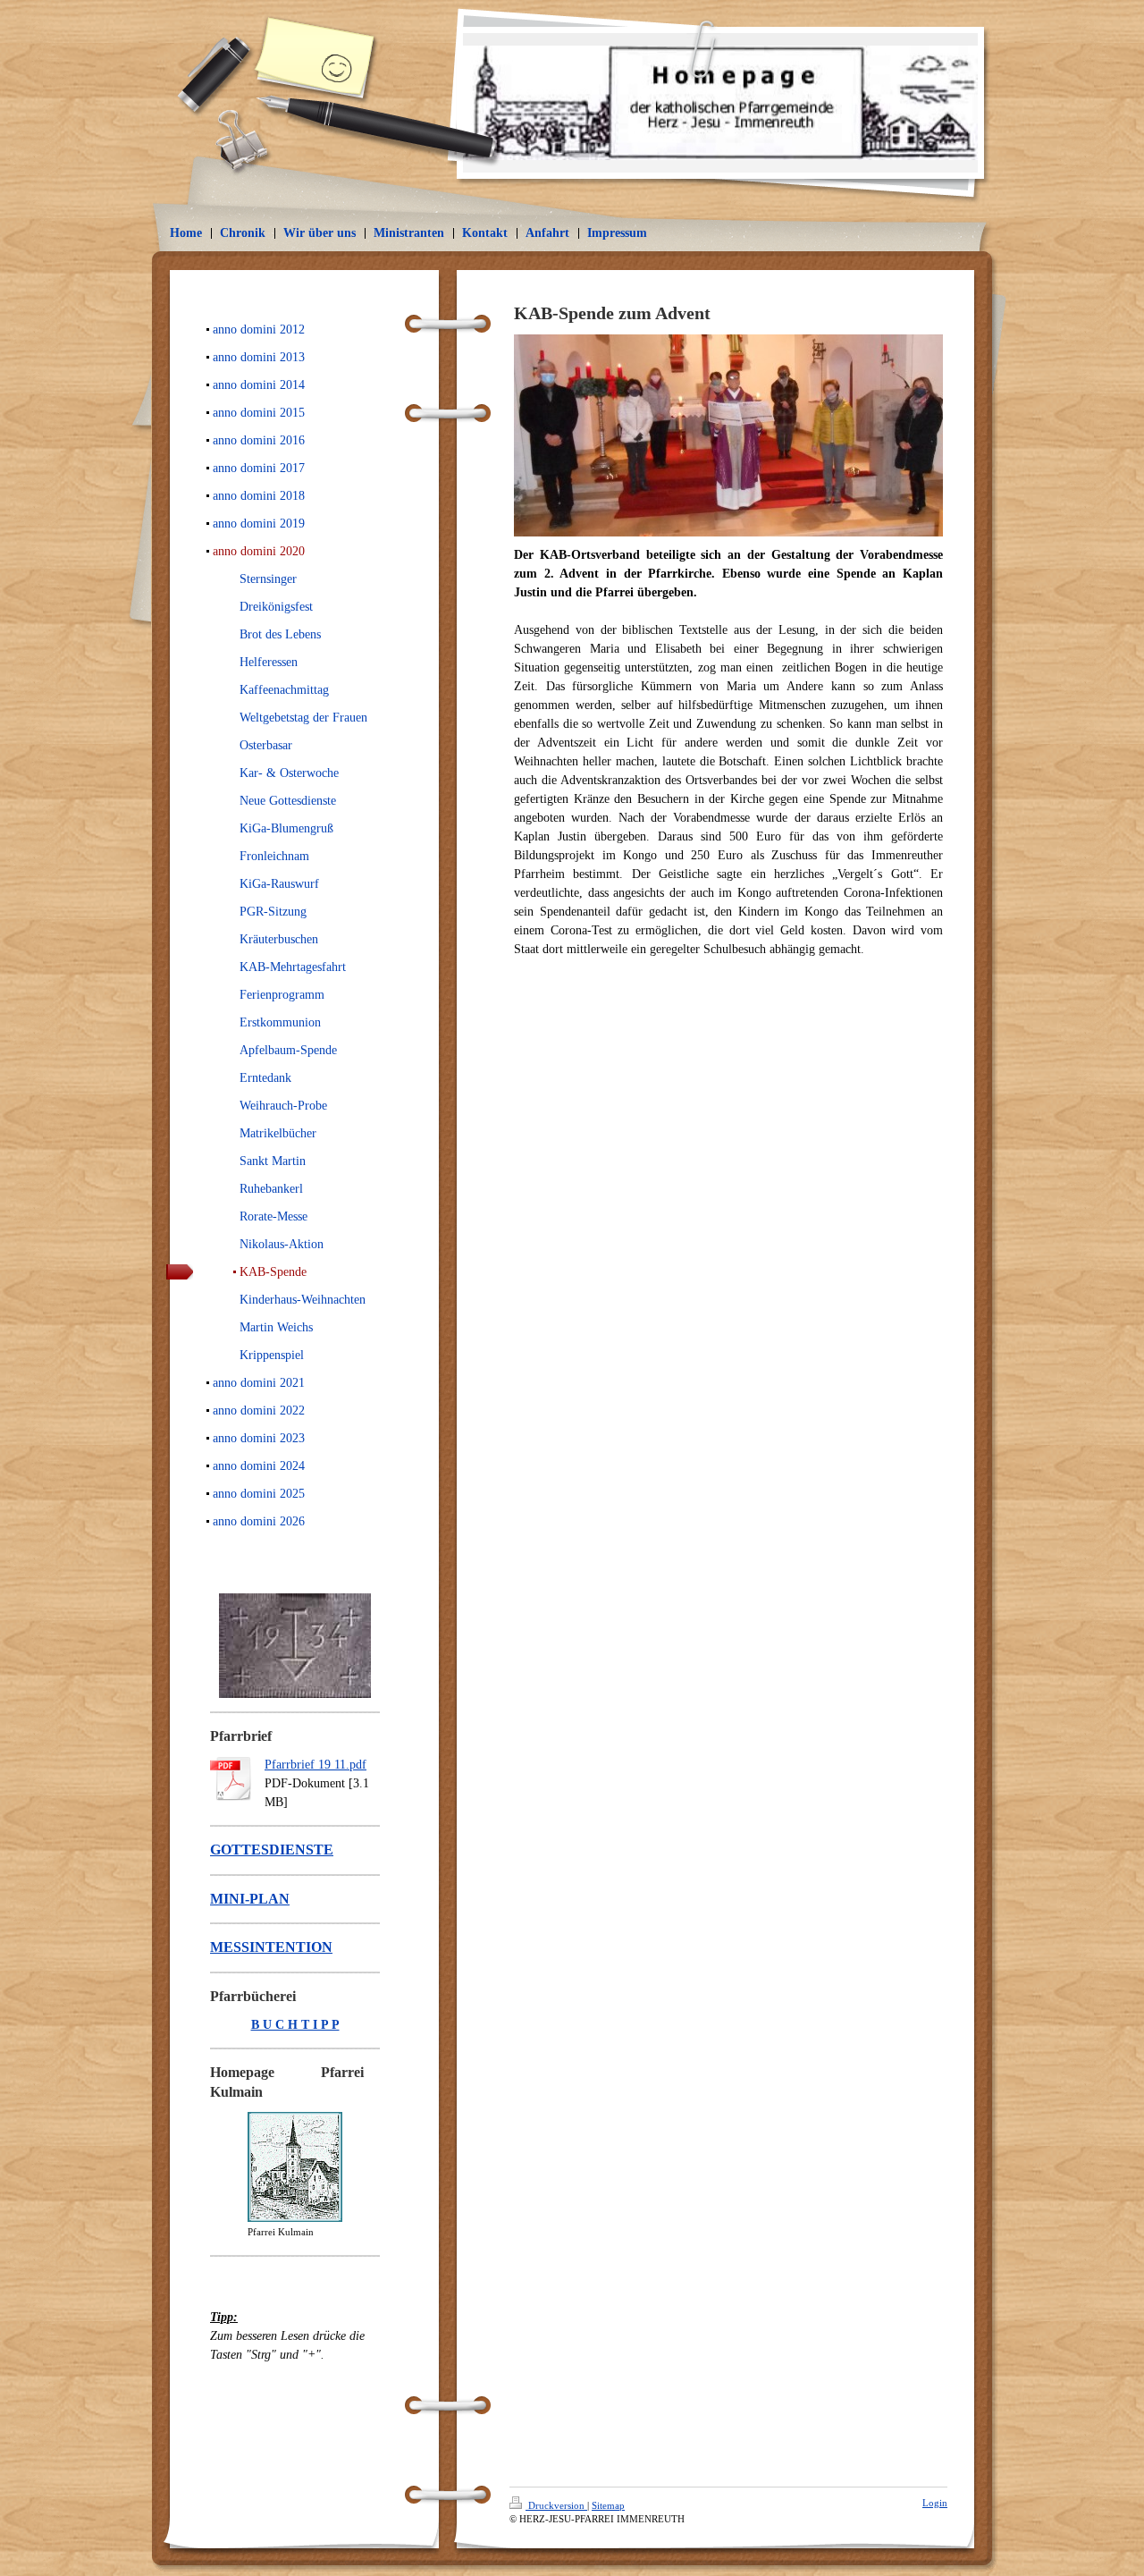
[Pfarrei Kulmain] (295, 2167)
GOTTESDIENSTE (272, 1850)
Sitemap (608, 2505)
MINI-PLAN (250, 1899)
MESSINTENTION (271, 1947)
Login (935, 2503)
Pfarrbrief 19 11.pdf (315, 1765)
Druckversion (556, 2505)
